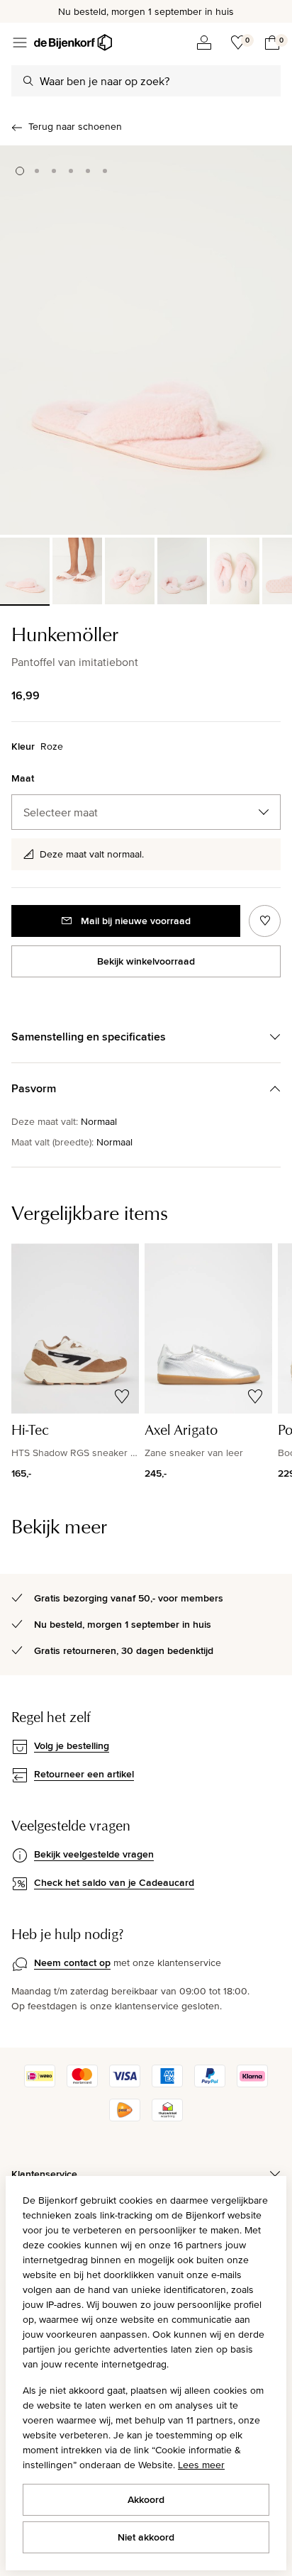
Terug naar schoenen (75, 126)
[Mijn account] (204, 43)
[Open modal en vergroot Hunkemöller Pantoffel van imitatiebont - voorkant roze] (146, 340)
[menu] (20, 43)
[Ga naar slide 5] (88, 171)
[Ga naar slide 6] (105, 171)
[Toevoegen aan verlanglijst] (265, 921)
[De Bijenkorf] (73, 43)
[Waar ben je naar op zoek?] (28, 81)
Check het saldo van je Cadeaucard (114, 1882)
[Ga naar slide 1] (20, 171)
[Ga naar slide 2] (37, 171)
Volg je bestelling (72, 1745)
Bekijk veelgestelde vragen (94, 1854)
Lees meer (201, 2465)
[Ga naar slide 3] (54, 171)
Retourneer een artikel (84, 1774)
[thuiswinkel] (167, 2118)
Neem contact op (72, 1962)
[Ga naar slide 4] (71, 171)
